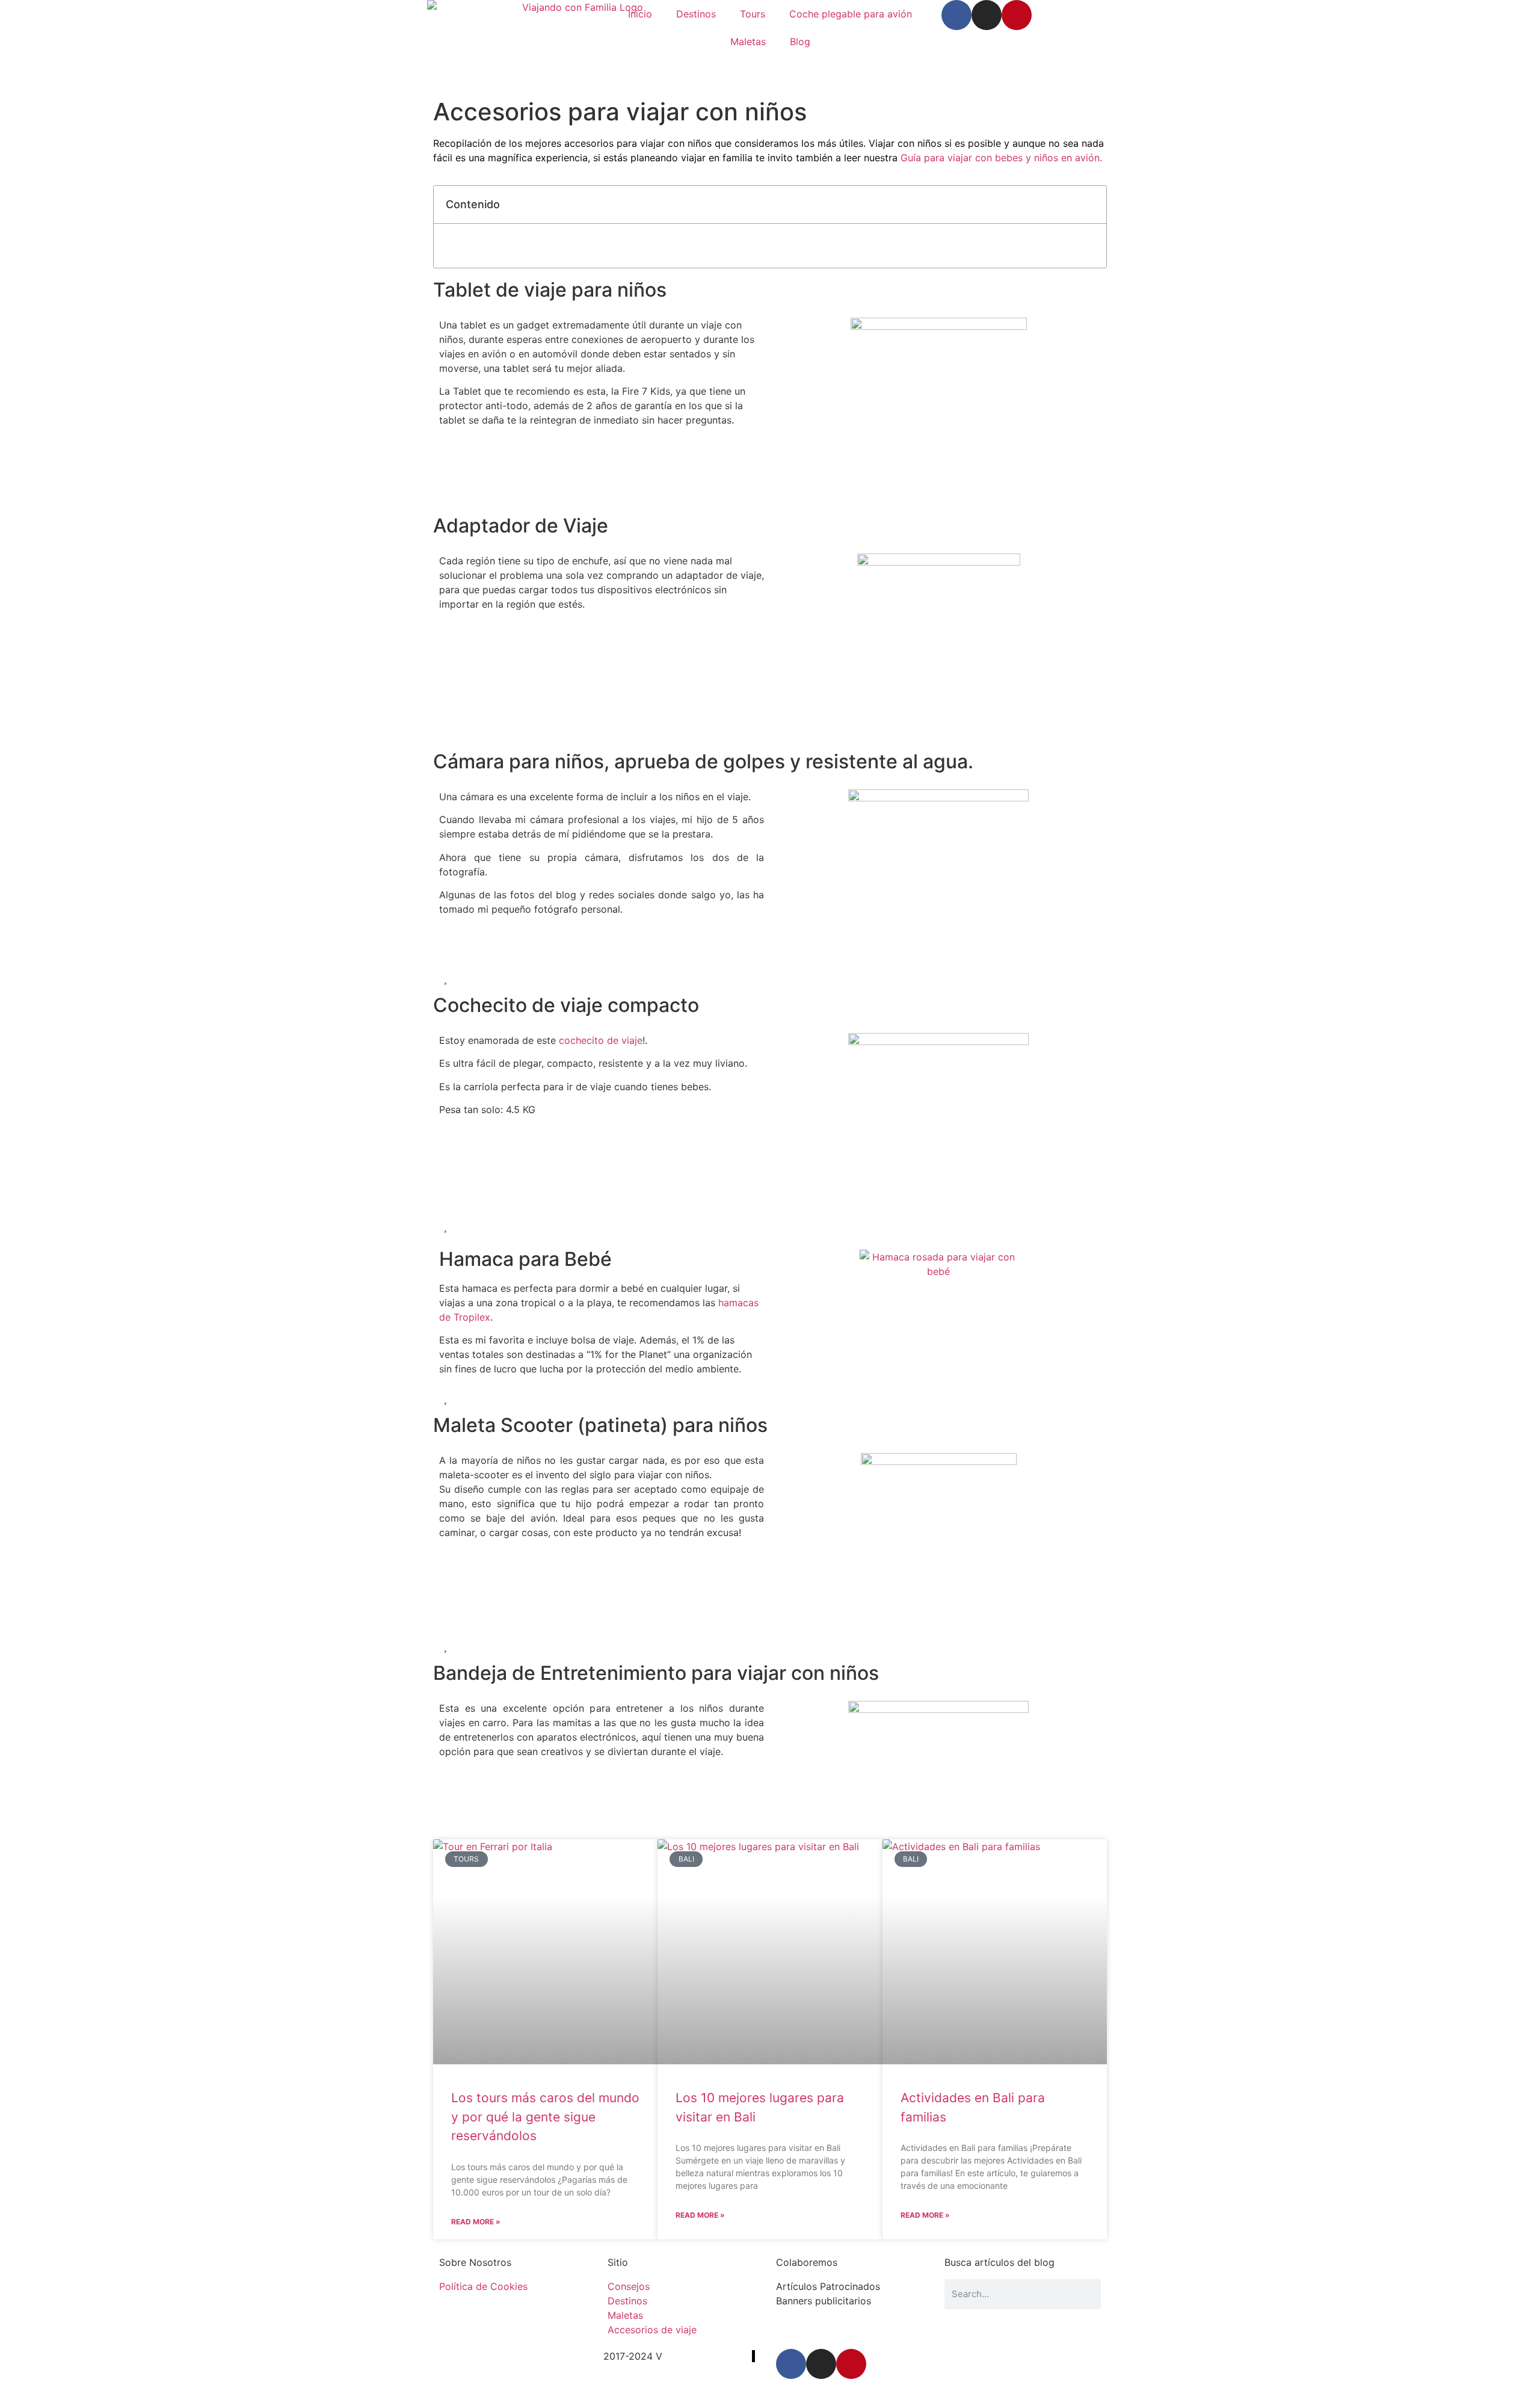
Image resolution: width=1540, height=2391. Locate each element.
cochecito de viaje (601, 1040)
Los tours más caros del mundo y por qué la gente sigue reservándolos (545, 2117)
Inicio (640, 14)
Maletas (748, 42)
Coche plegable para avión (851, 14)
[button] (1091, 205)
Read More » (476, 2222)
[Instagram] (987, 15)
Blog (800, 42)
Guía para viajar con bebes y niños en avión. (1001, 158)
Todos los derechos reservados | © (521, 2356)
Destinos (696, 14)
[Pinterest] (1017, 15)
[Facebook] (956, 15)
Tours (753, 14)
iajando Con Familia (707, 2356)
